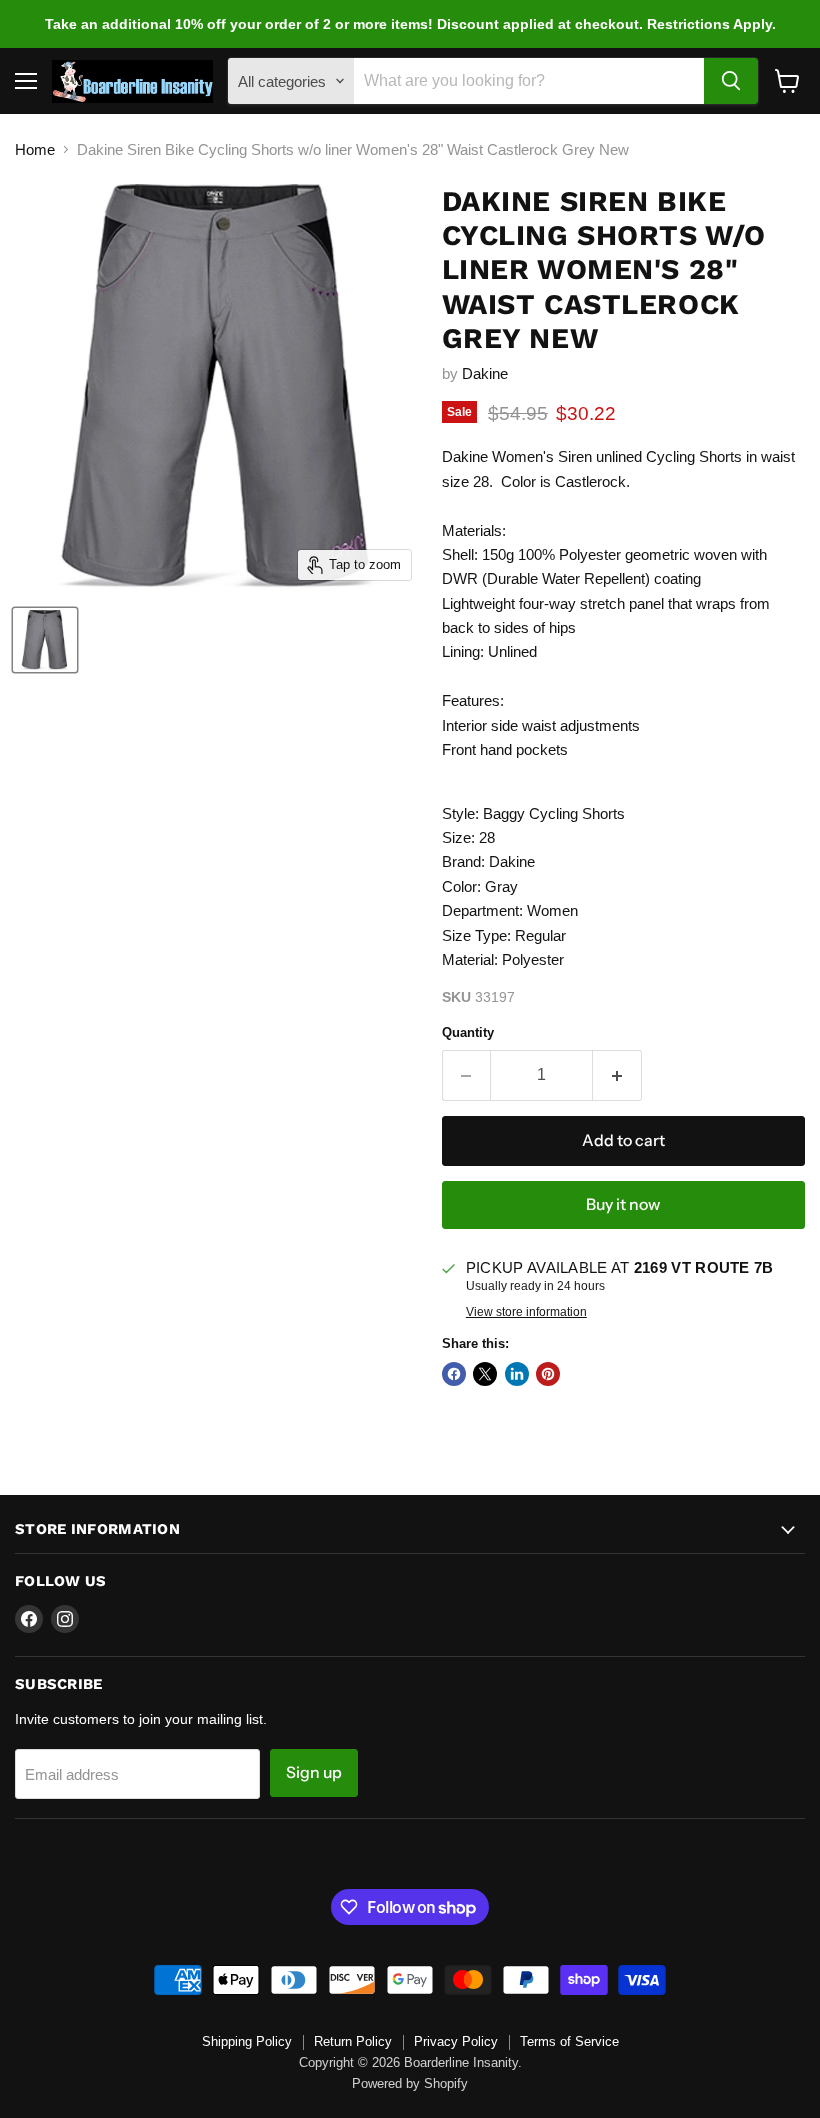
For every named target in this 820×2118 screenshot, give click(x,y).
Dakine (485, 373)
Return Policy (353, 2041)
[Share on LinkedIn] (517, 1374)
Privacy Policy (456, 2041)
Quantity (468, 1032)
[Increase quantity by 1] (617, 1075)
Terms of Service (569, 2041)
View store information (526, 1312)
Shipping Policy (247, 2041)
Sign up (314, 1772)
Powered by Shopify (410, 2083)
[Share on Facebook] (454, 1374)
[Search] (731, 81)
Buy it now (623, 1204)
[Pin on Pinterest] (548, 1374)
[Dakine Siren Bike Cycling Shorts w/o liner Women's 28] (45, 640)
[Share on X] (485, 1374)
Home (35, 149)
